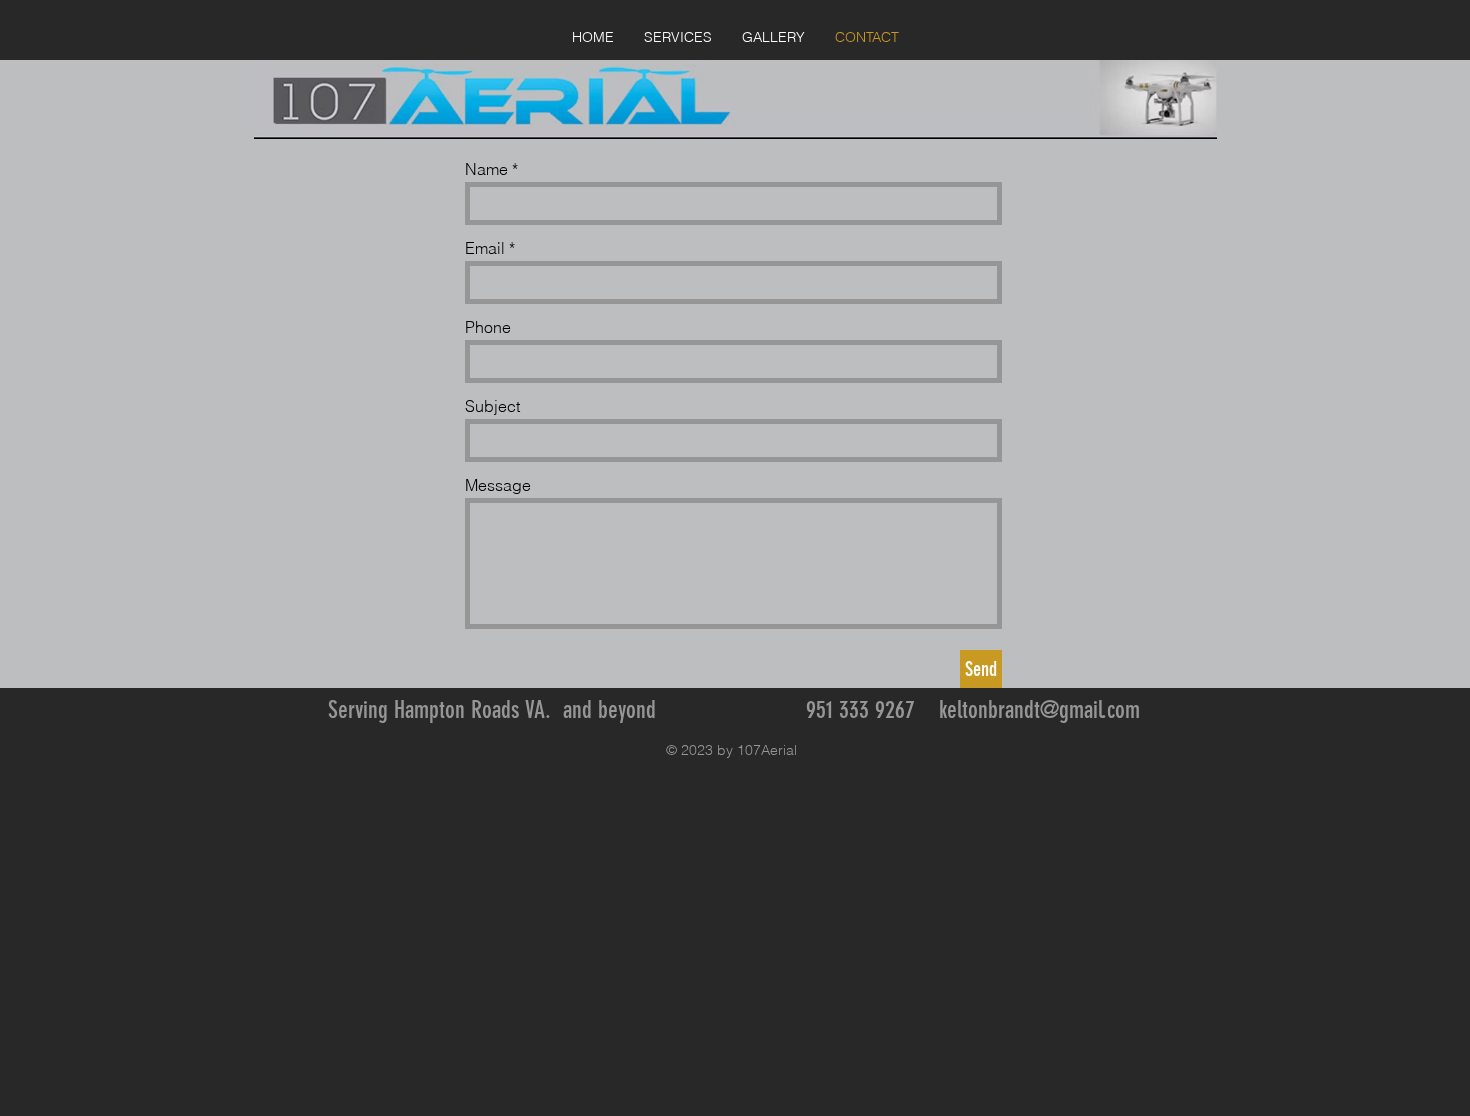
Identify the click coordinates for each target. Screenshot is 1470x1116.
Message (498, 485)
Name (486, 169)
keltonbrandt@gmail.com (1039, 710)
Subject (492, 406)
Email (485, 248)
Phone (488, 327)
